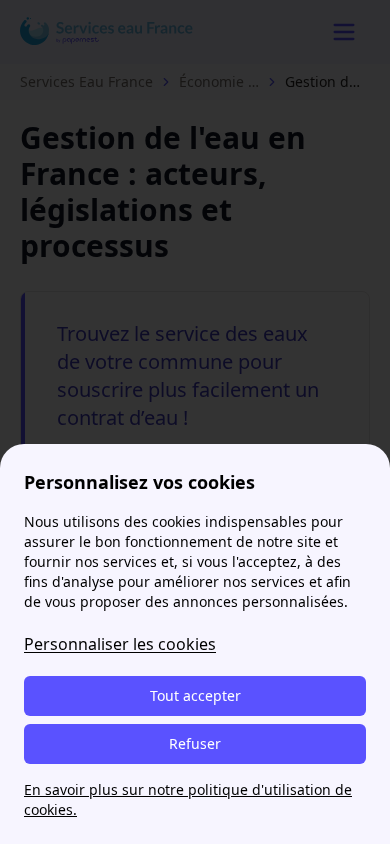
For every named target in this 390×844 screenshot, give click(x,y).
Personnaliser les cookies (120, 644)
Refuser (195, 743)
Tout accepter (195, 695)
